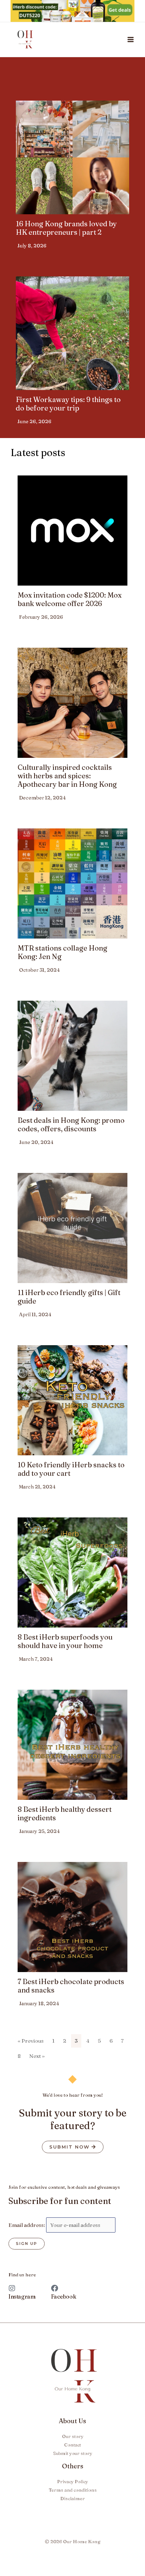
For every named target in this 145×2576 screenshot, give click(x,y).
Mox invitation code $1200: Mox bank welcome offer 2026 (70, 599)
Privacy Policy (72, 2481)
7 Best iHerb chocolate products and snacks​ (71, 1986)
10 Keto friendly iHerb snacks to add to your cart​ (71, 1469)
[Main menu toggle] (131, 40)
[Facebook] (55, 2288)
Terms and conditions (73, 2490)
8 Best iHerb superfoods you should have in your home (65, 1641)
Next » (37, 2056)
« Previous (31, 2041)
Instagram (22, 2296)
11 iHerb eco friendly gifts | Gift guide (69, 1297)
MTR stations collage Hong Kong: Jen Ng (62, 952)
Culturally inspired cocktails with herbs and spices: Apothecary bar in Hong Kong (67, 776)
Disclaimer (72, 2498)
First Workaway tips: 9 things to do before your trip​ (68, 404)
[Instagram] (12, 2288)
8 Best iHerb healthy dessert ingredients (65, 1813)
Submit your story (73, 2453)
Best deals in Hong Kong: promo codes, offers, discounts (71, 1124)
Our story (73, 2436)
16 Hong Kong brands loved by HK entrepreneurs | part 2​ (66, 228)
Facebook (64, 2296)
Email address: (27, 2225)
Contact (72, 2445)
